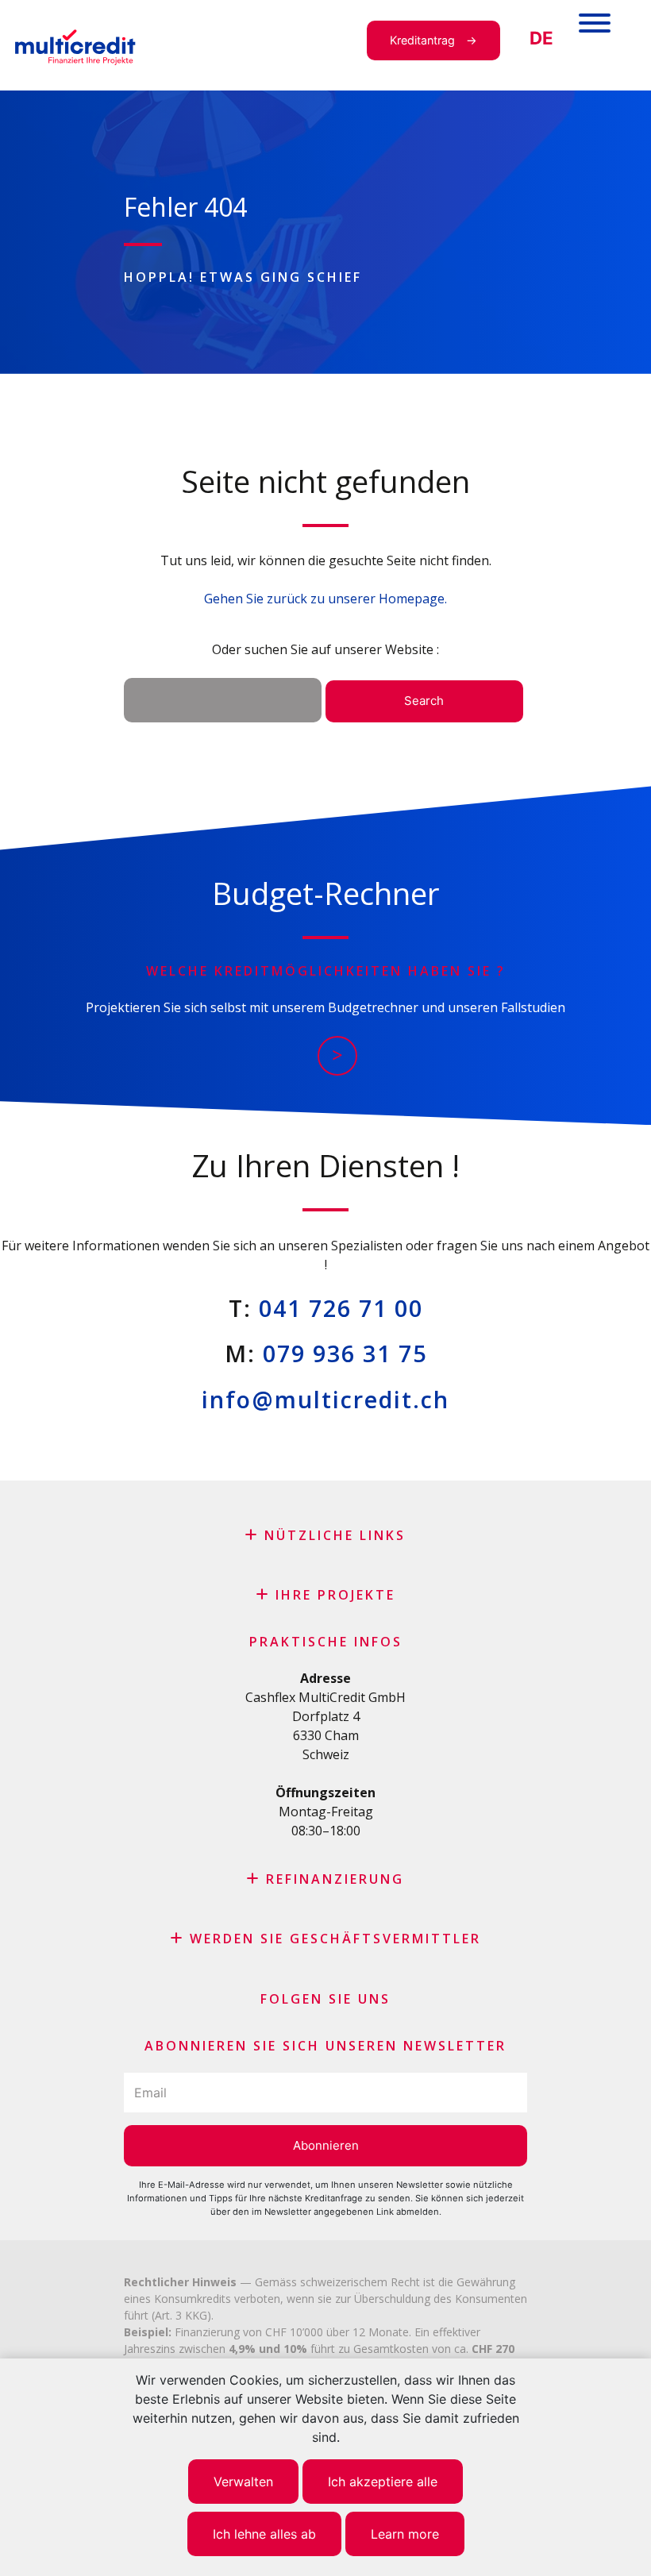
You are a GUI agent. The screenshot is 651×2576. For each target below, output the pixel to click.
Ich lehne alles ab (264, 2534)
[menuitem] (541, 39)
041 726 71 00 (341, 1308)
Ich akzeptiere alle (383, 2482)
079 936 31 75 (345, 1353)
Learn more (405, 2534)
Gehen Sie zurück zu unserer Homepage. (325, 599)
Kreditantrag (422, 40)
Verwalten (243, 2482)
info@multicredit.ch (325, 1399)
